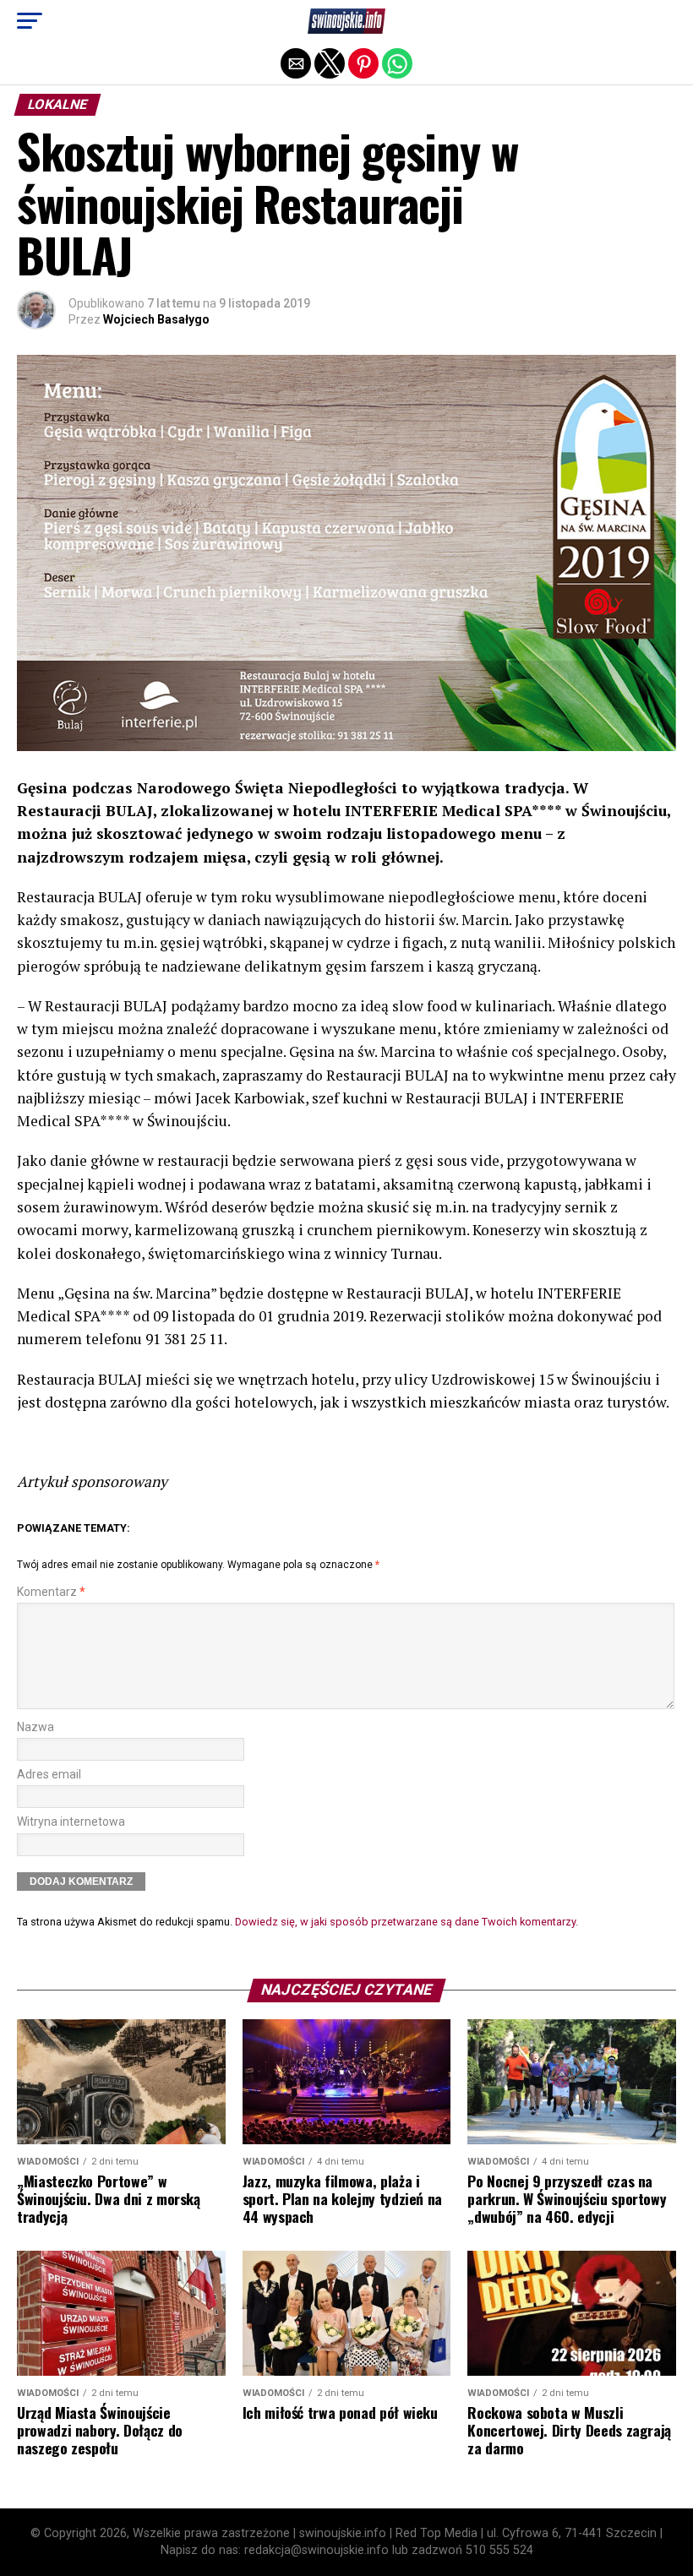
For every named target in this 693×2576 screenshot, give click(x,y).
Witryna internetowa (71, 1822)
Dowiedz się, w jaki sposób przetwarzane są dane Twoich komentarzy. (407, 1922)
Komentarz (51, 1592)
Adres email (49, 1775)
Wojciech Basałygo (156, 319)
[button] (30, 21)
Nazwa (35, 1727)
